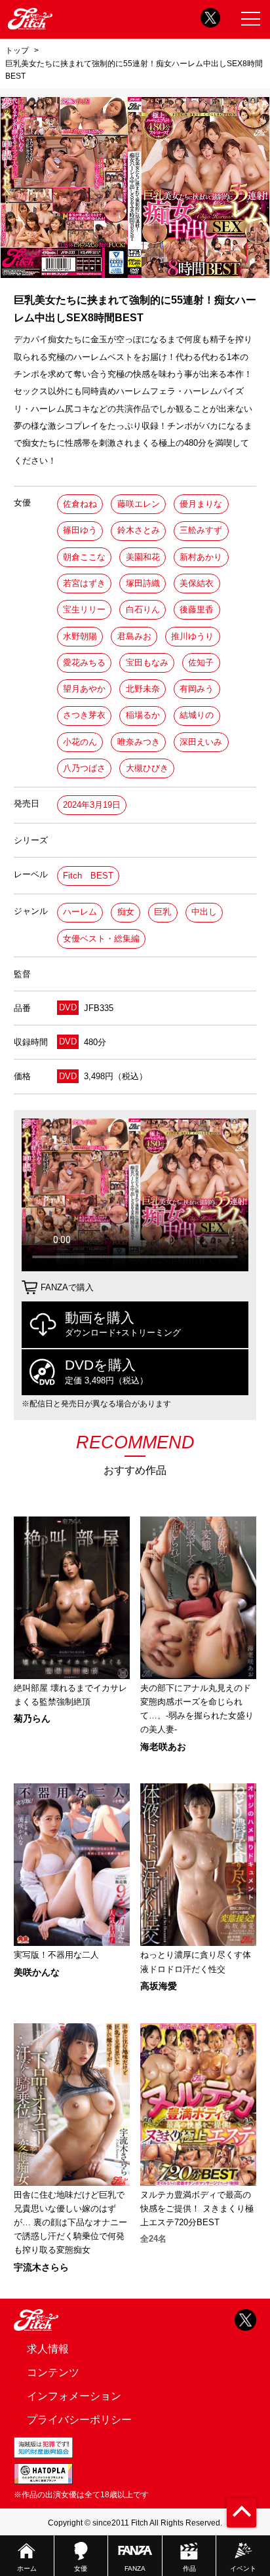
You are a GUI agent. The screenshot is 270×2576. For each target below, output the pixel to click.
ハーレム (80, 912)
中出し (204, 912)
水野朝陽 (80, 636)
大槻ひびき (147, 768)
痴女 (126, 912)
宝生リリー (84, 609)
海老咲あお (163, 1747)
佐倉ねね (80, 504)
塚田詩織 (143, 583)
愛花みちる (84, 663)
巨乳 (163, 912)
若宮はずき (84, 583)
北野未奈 (143, 689)
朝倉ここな (84, 557)
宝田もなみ (147, 663)
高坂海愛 (159, 1986)
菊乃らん (32, 1718)
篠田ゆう (80, 530)
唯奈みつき (139, 742)
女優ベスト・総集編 (101, 939)
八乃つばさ (84, 768)
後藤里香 (197, 609)
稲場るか (143, 715)
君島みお (134, 636)
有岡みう (197, 689)
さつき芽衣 (84, 715)
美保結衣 (197, 583)
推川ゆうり (192, 636)
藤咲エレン (139, 504)
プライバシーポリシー (79, 2419)
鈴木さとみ (139, 530)
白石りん (143, 609)
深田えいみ (201, 742)
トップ (17, 50)
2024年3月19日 (92, 805)
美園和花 (143, 557)
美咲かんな (37, 1972)
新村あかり (201, 557)
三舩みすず (201, 530)
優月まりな (201, 504)
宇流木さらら (41, 2267)
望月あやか (84, 689)
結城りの (197, 715)
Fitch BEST (88, 876)
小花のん (80, 742)
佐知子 (201, 663)
